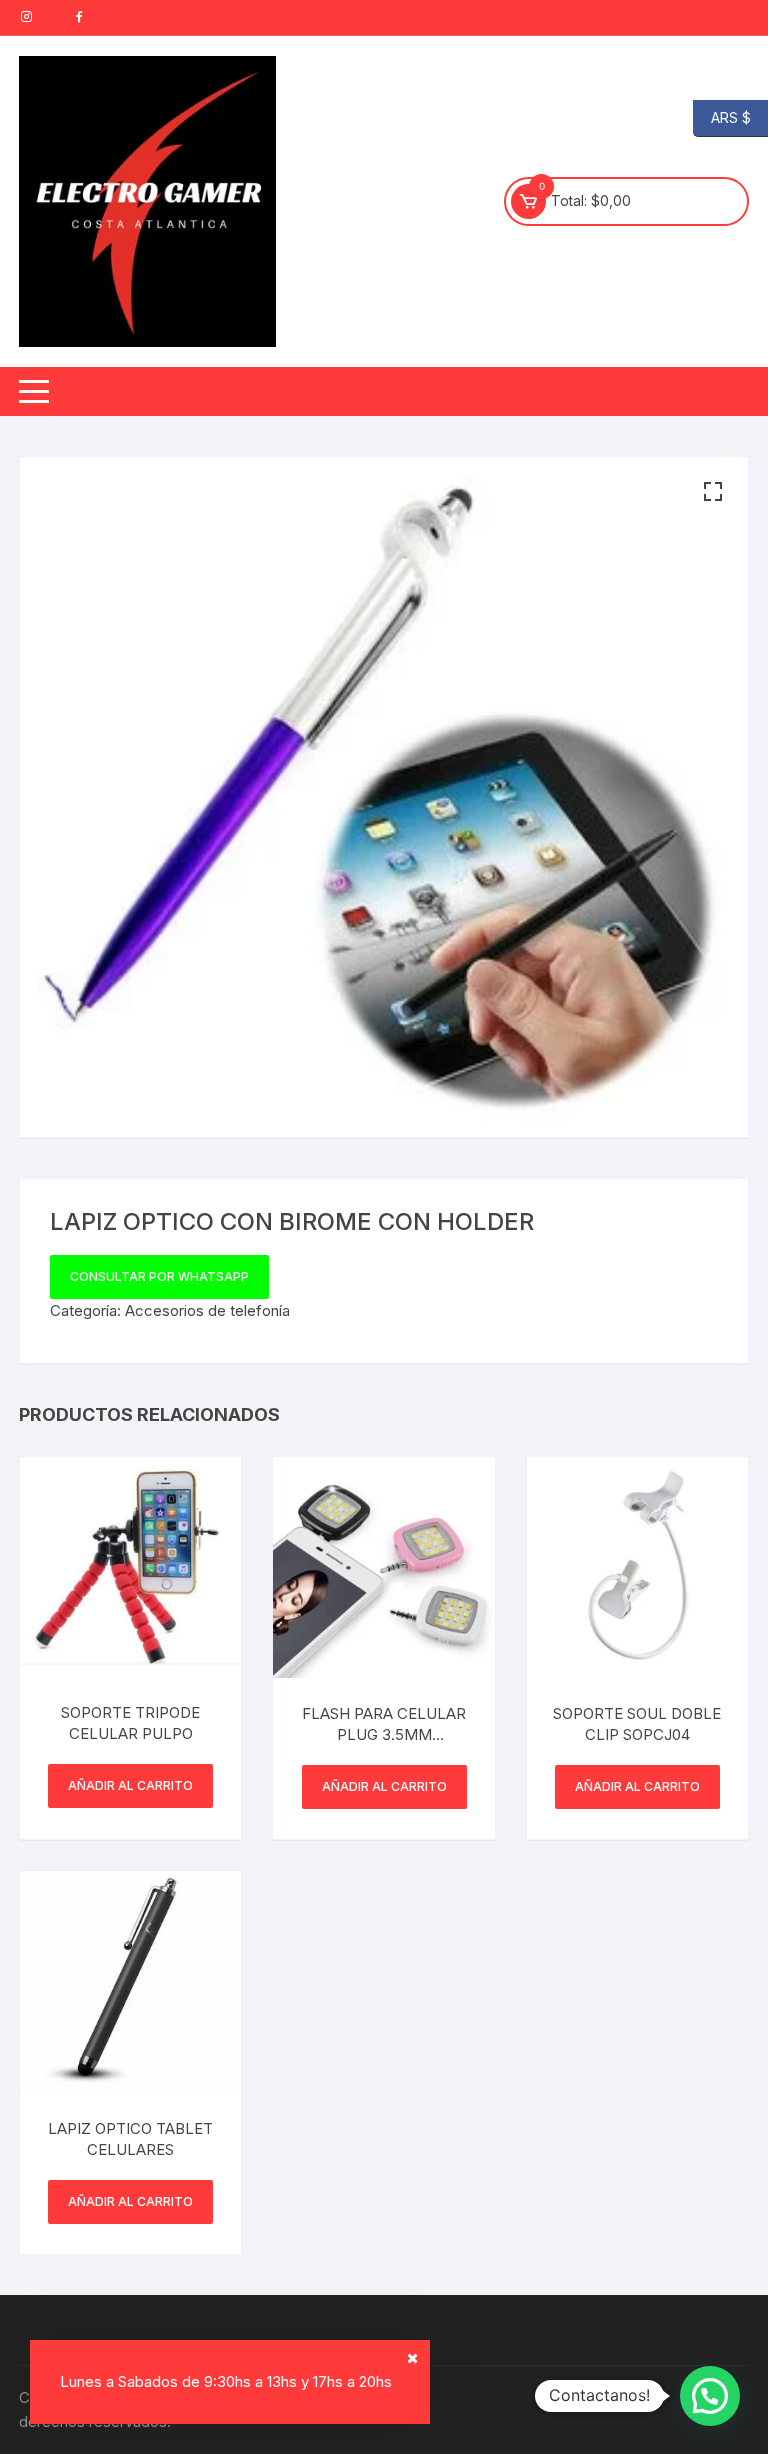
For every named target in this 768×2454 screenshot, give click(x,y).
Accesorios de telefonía (207, 1310)
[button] (713, 492)
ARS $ (722, 116)
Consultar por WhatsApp (159, 1276)
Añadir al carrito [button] (130, 1785)
